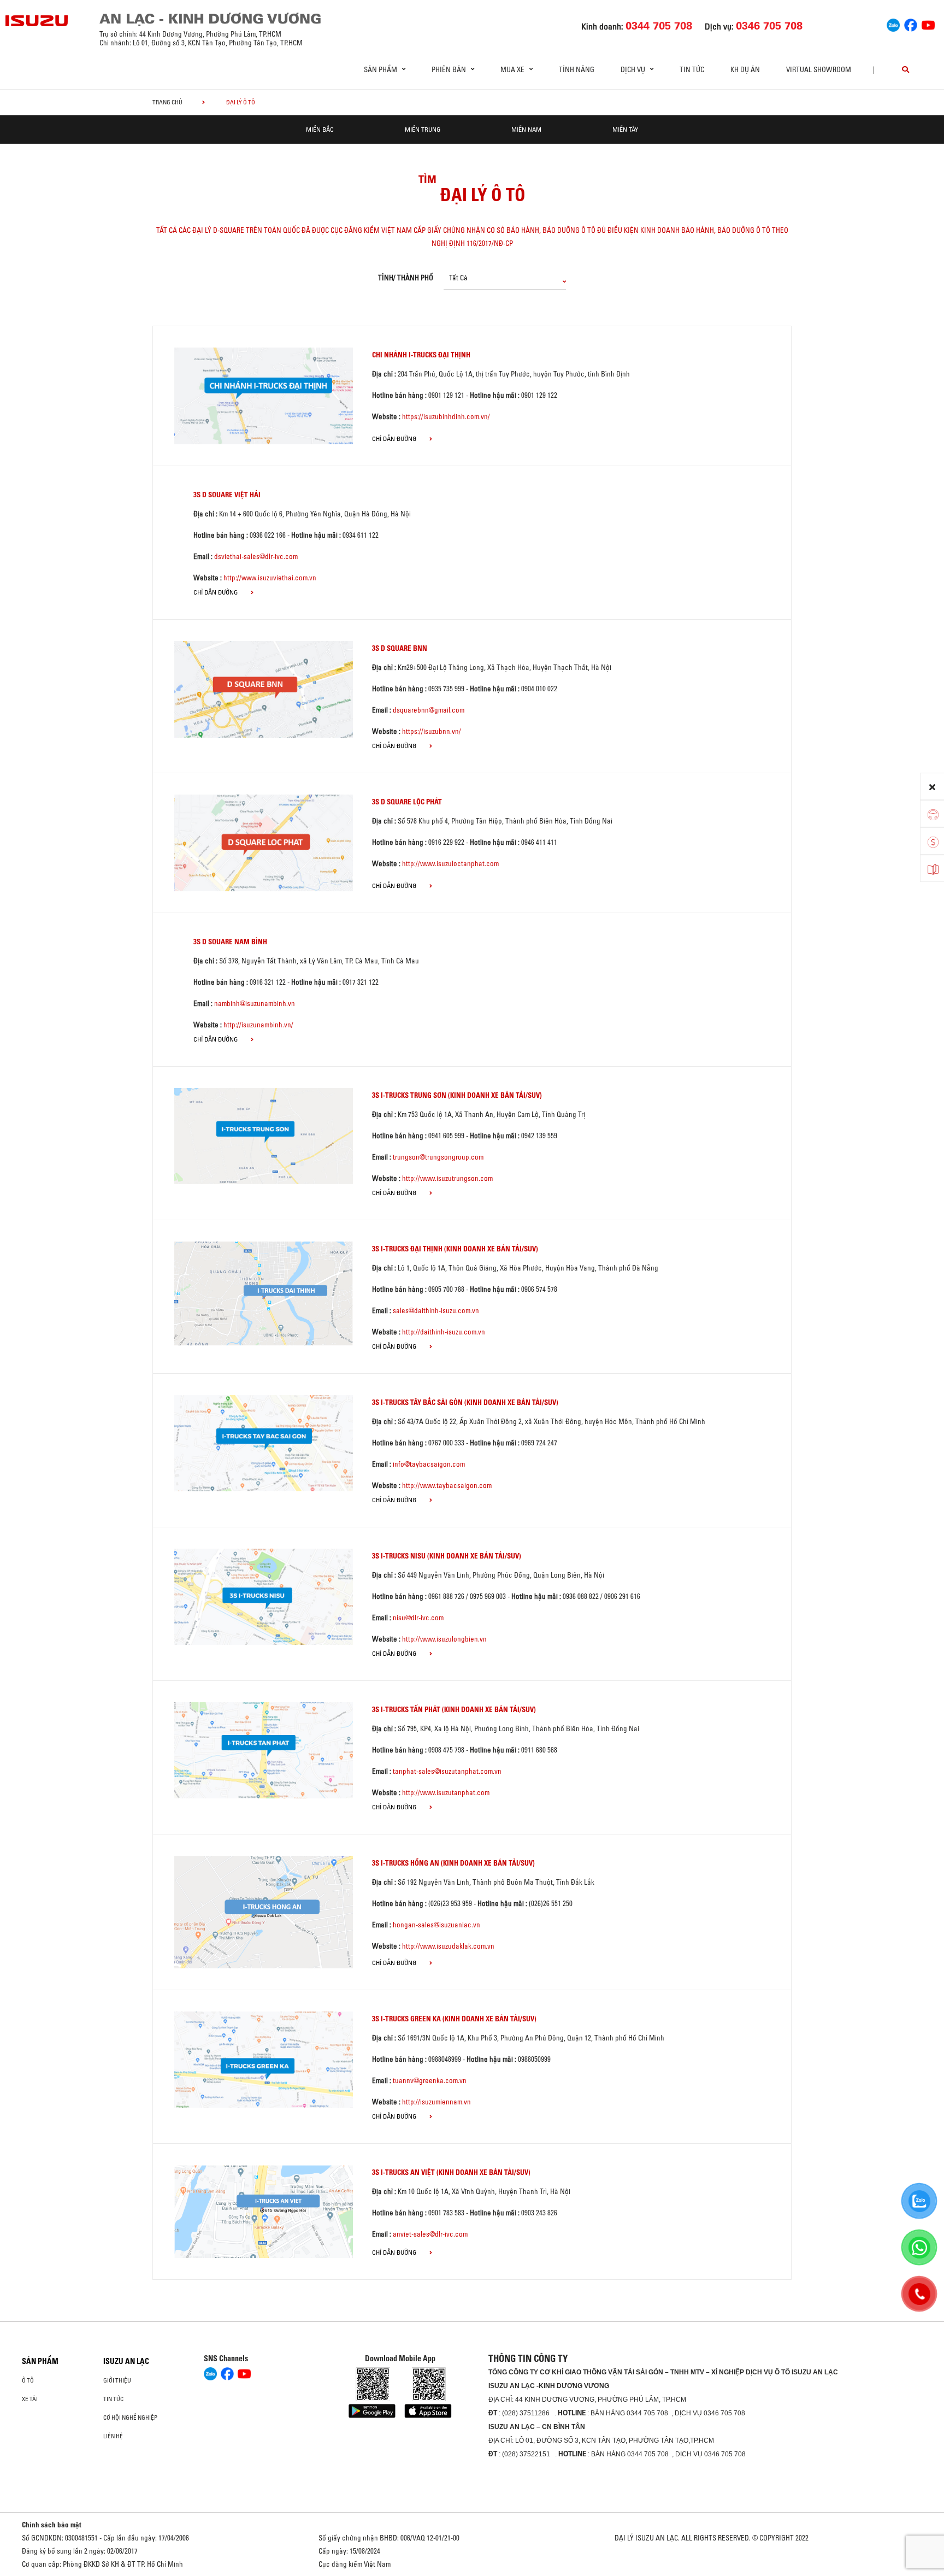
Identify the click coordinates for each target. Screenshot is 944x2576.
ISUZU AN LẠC (126, 2361)
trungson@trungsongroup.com (438, 1157)
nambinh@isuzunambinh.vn (255, 1003)
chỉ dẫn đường (395, 439)
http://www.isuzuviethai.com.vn (270, 578)
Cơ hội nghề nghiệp (130, 2418)
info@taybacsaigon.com (429, 1464)
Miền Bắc (320, 129)
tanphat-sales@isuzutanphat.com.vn (447, 1771)
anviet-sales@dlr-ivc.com (430, 2234)
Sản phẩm (40, 2361)
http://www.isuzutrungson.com (447, 1178)
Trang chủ (167, 102)
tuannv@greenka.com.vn (430, 2080)
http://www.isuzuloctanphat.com (450, 863)
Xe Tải (30, 2399)
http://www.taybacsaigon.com (447, 1485)
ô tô (28, 2380)
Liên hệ (113, 2436)
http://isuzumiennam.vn (436, 2102)
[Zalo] (893, 23)
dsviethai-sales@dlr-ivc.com (256, 556)
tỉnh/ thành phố (406, 278)
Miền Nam (526, 129)
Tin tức (692, 69)
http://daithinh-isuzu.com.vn (444, 1332)
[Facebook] (911, 23)
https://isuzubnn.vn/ (432, 731)
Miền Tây (625, 129)
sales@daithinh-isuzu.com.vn (436, 1310)
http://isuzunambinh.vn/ (258, 1025)
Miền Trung (423, 129)
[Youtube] (928, 23)
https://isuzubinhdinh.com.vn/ (446, 416)
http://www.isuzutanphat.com (446, 1792)
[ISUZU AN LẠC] (37, 21)
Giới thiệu (117, 2380)
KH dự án (745, 69)
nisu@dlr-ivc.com (418, 1618)
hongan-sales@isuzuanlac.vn (436, 1925)
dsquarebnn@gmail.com (429, 710)
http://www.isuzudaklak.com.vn (448, 1946)
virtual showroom (819, 69)
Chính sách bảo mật (52, 2525)
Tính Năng (577, 69)
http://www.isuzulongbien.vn (444, 1639)
